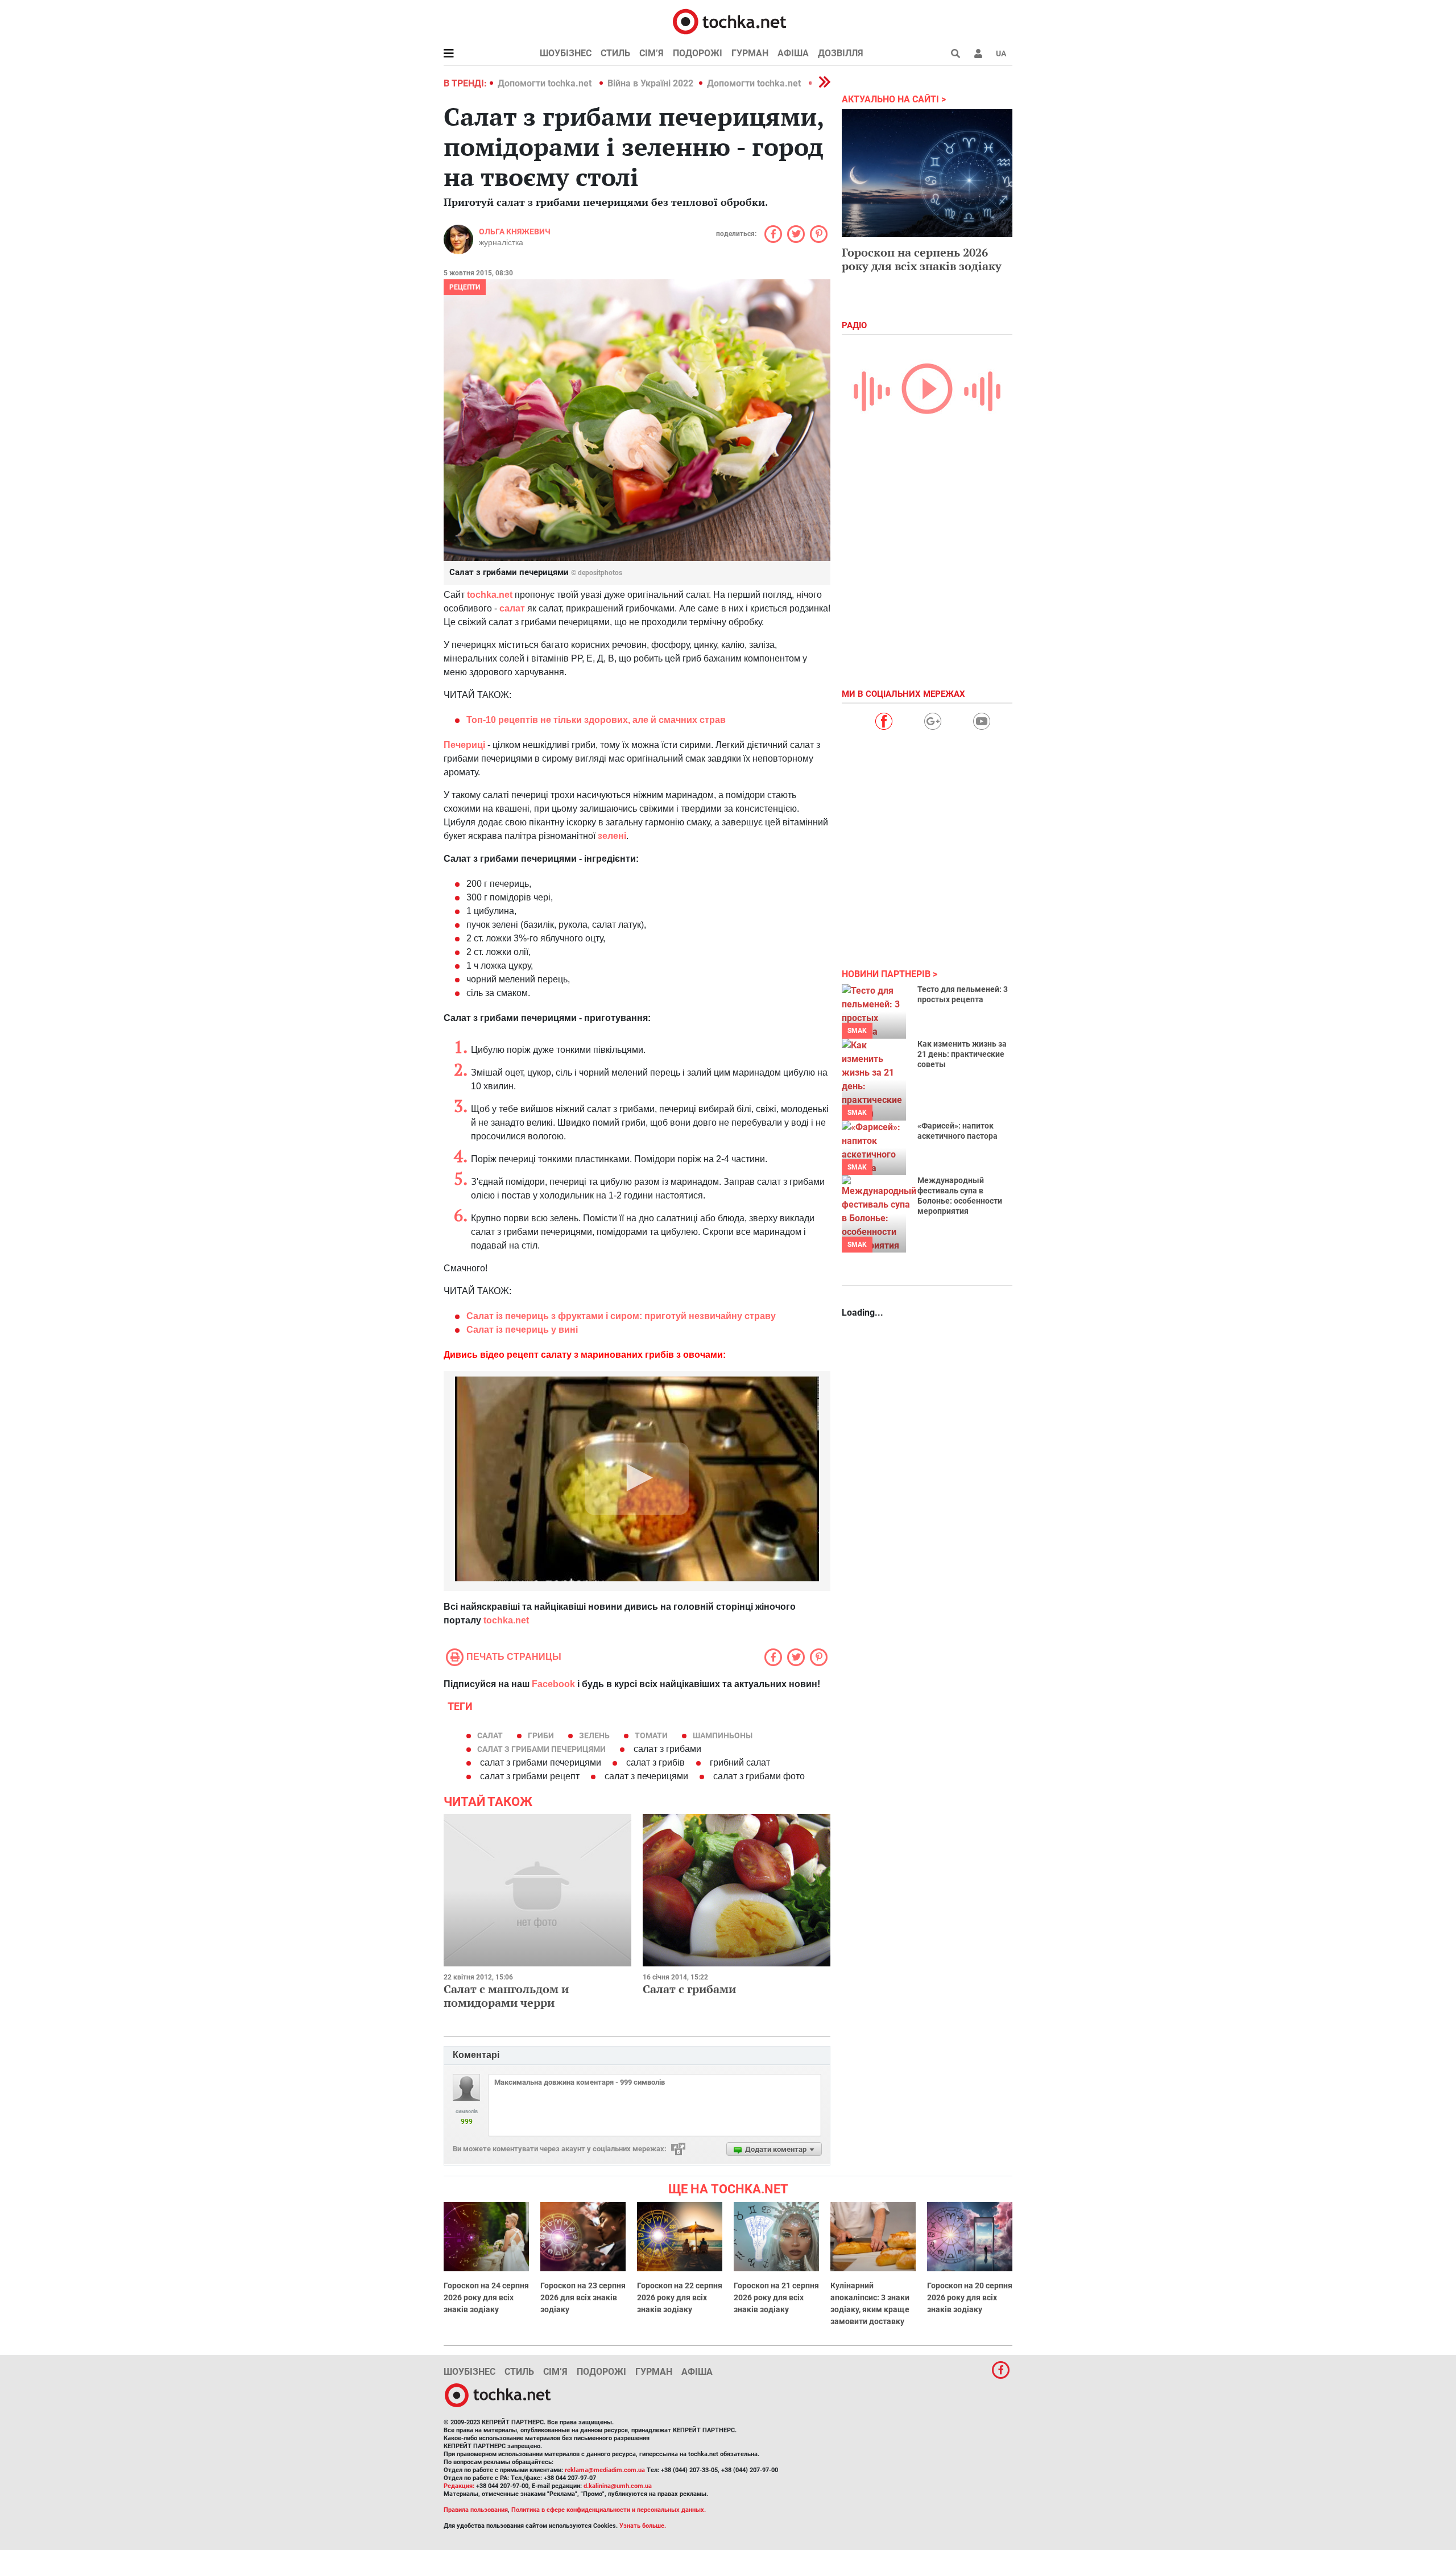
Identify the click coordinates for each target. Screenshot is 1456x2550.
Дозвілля (841, 53)
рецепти (465, 287)
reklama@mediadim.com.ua (605, 2470)
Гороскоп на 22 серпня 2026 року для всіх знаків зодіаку (680, 2297)
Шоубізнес (566, 53)
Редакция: (459, 2486)
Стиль (615, 53)
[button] (978, 53)
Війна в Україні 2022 (650, 83)
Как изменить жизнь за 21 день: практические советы (962, 1054)
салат (512, 608)
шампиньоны (723, 1735)
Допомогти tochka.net (546, 83)
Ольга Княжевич (515, 232)
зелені (612, 836)
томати (651, 1735)
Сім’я (652, 53)
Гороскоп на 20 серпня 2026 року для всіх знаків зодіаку (970, 2297)
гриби (541, 1735)
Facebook (553, 1684)
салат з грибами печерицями (541, 1749)
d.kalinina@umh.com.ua (618, 2486)
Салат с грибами (689, 1989)
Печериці (464, 745)
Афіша (793, 53)
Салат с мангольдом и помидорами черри (506, 1996)
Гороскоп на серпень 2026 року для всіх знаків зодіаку (922, 259)
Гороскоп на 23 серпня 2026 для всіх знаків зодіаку (583, 2297)
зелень (594, 1735)
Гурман (750, 53)
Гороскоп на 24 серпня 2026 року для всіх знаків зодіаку (486, 2297)
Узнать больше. (643, 2526)
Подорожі (698, 53)
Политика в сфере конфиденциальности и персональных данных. (609, 2510)
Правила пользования (476, 2510)
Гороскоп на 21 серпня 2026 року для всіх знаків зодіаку (776, 2297)
